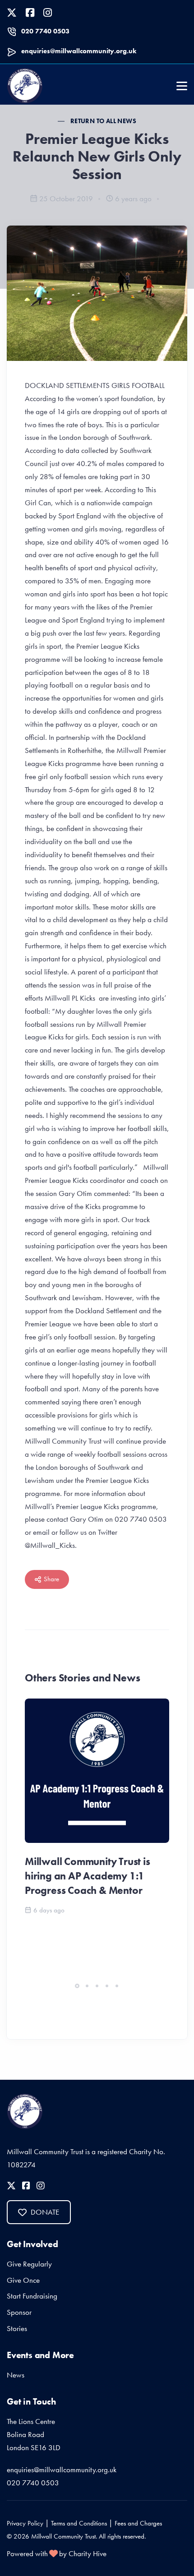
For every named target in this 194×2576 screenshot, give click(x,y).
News (16, 2375)
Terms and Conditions (79, 2523)
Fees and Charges (138, 2523)
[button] (77, 1986)
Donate (45, 2212)
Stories (17, 2328)
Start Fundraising (32, 2296)
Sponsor (19, 2312)
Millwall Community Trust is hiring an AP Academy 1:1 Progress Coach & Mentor (88, 1876)
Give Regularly (29, 2264)
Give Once (23, 2280)
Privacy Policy (25, 2523)
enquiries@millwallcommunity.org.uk (79, 51)
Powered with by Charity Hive (57, 2553)
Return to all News (103, 121)
